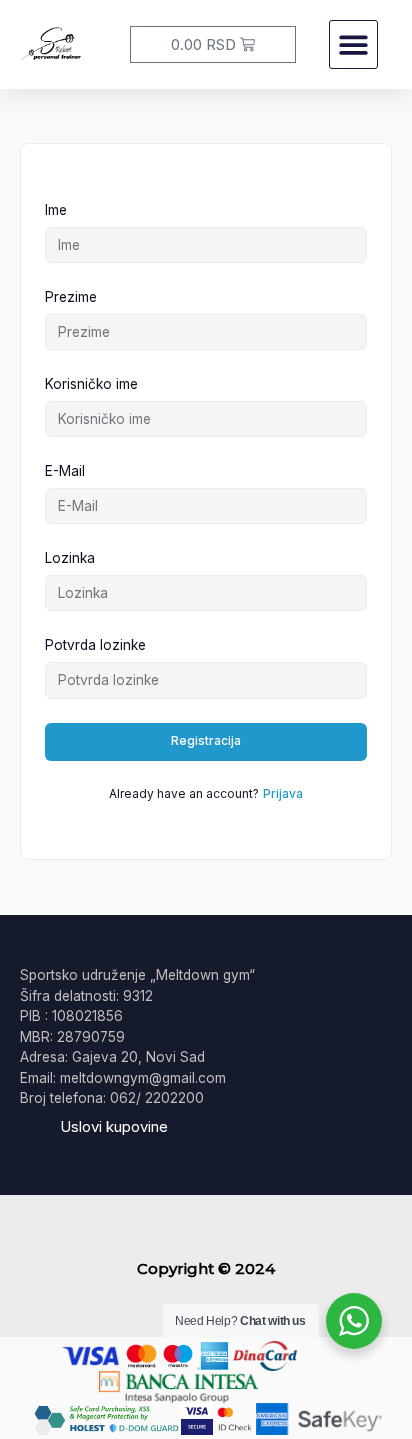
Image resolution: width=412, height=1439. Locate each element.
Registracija (206, 740)
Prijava (283, 793)
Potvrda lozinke (95, 645)
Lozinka (70, 558)
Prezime (71, 297)
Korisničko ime (91, 384)
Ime (56, 210)
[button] (353, 44)
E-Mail (65, 471)
